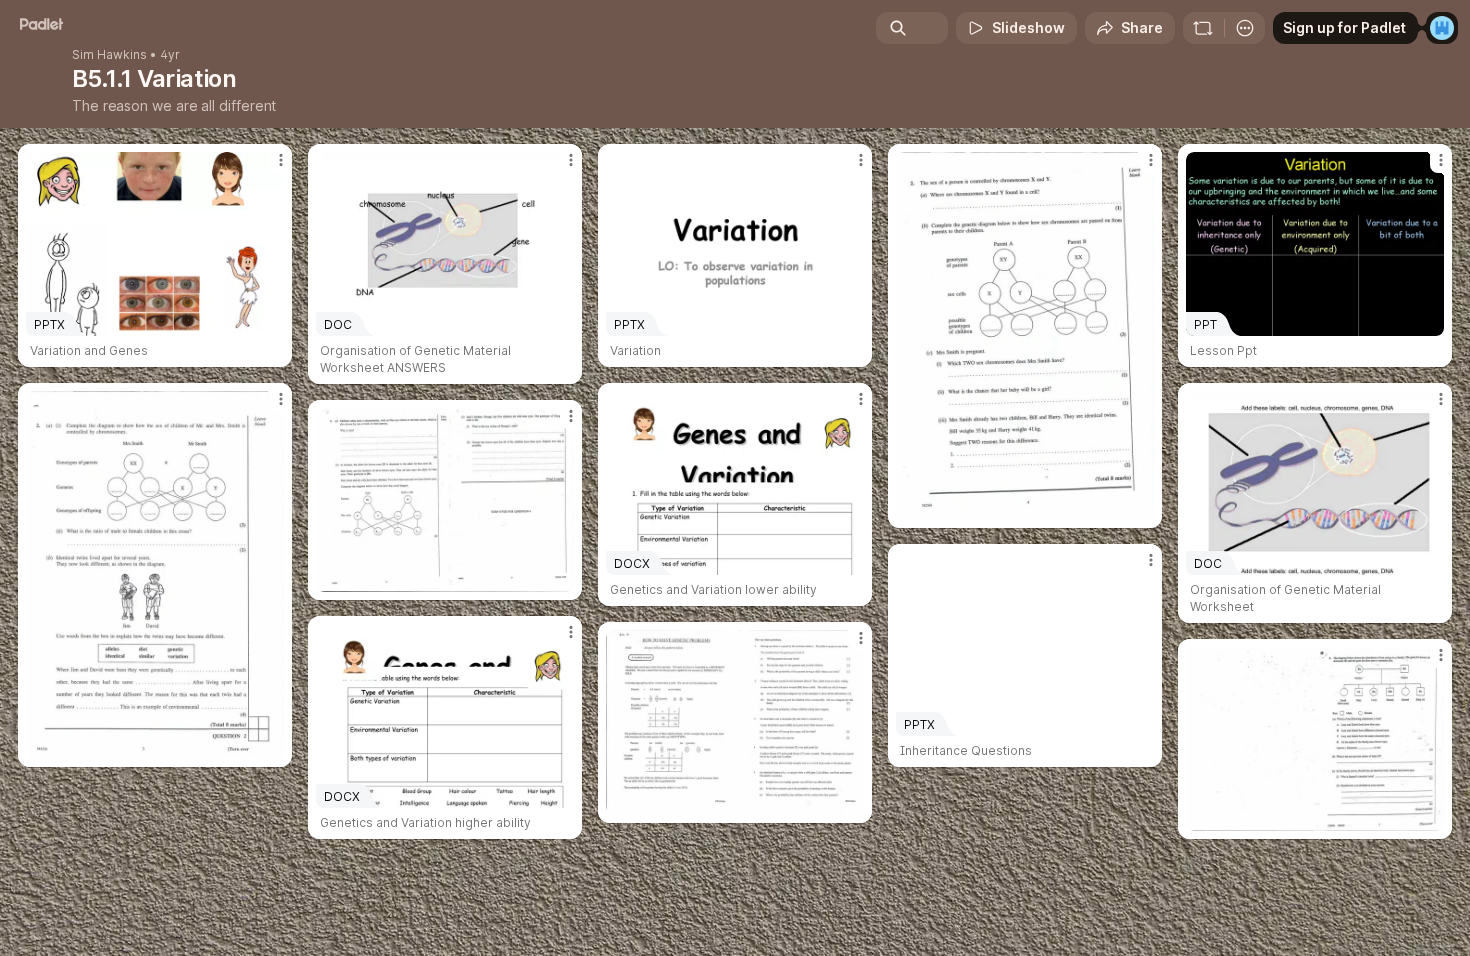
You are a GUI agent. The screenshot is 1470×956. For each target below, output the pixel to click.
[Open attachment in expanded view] (1025, 336)
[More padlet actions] (1245, 28)
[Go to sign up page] (1442, 28)
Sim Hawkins (109, 55)
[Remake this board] (1203, 28)
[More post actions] (281, 160)
